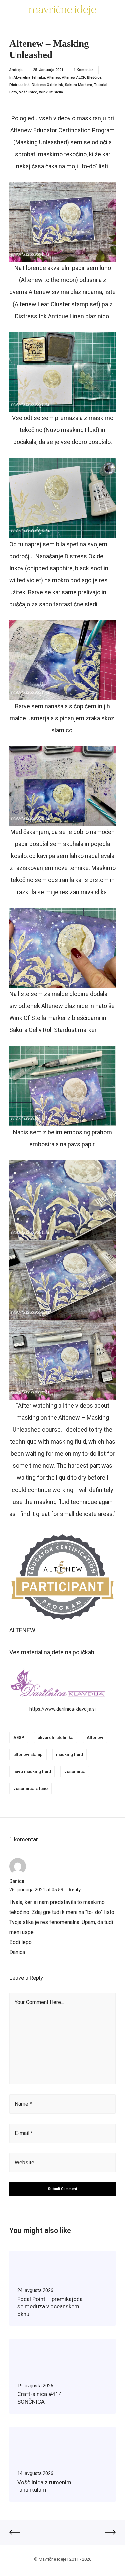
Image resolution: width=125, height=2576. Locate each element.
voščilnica (75, 1771)
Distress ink (19, 85)
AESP (19, 1737)
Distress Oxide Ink (47, 85)
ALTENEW (22, 1630)
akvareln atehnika (55, 1737)
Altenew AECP (73, 78)
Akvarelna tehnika (29, 78)
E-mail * (24, 2133)
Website (24, 2162)
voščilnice (28, 92)
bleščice (94, 78)
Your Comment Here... (39, 2002)
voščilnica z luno (30, 1789)
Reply (75, 1890)
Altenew (53, 78)
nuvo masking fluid (32, 1771)
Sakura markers (78, 85)
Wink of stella (51, 92)
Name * (23, 2104)
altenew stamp (28, 1754)
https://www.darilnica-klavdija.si (62, 1709)
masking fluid (69, 1754)
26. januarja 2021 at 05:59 (36, 1890)
